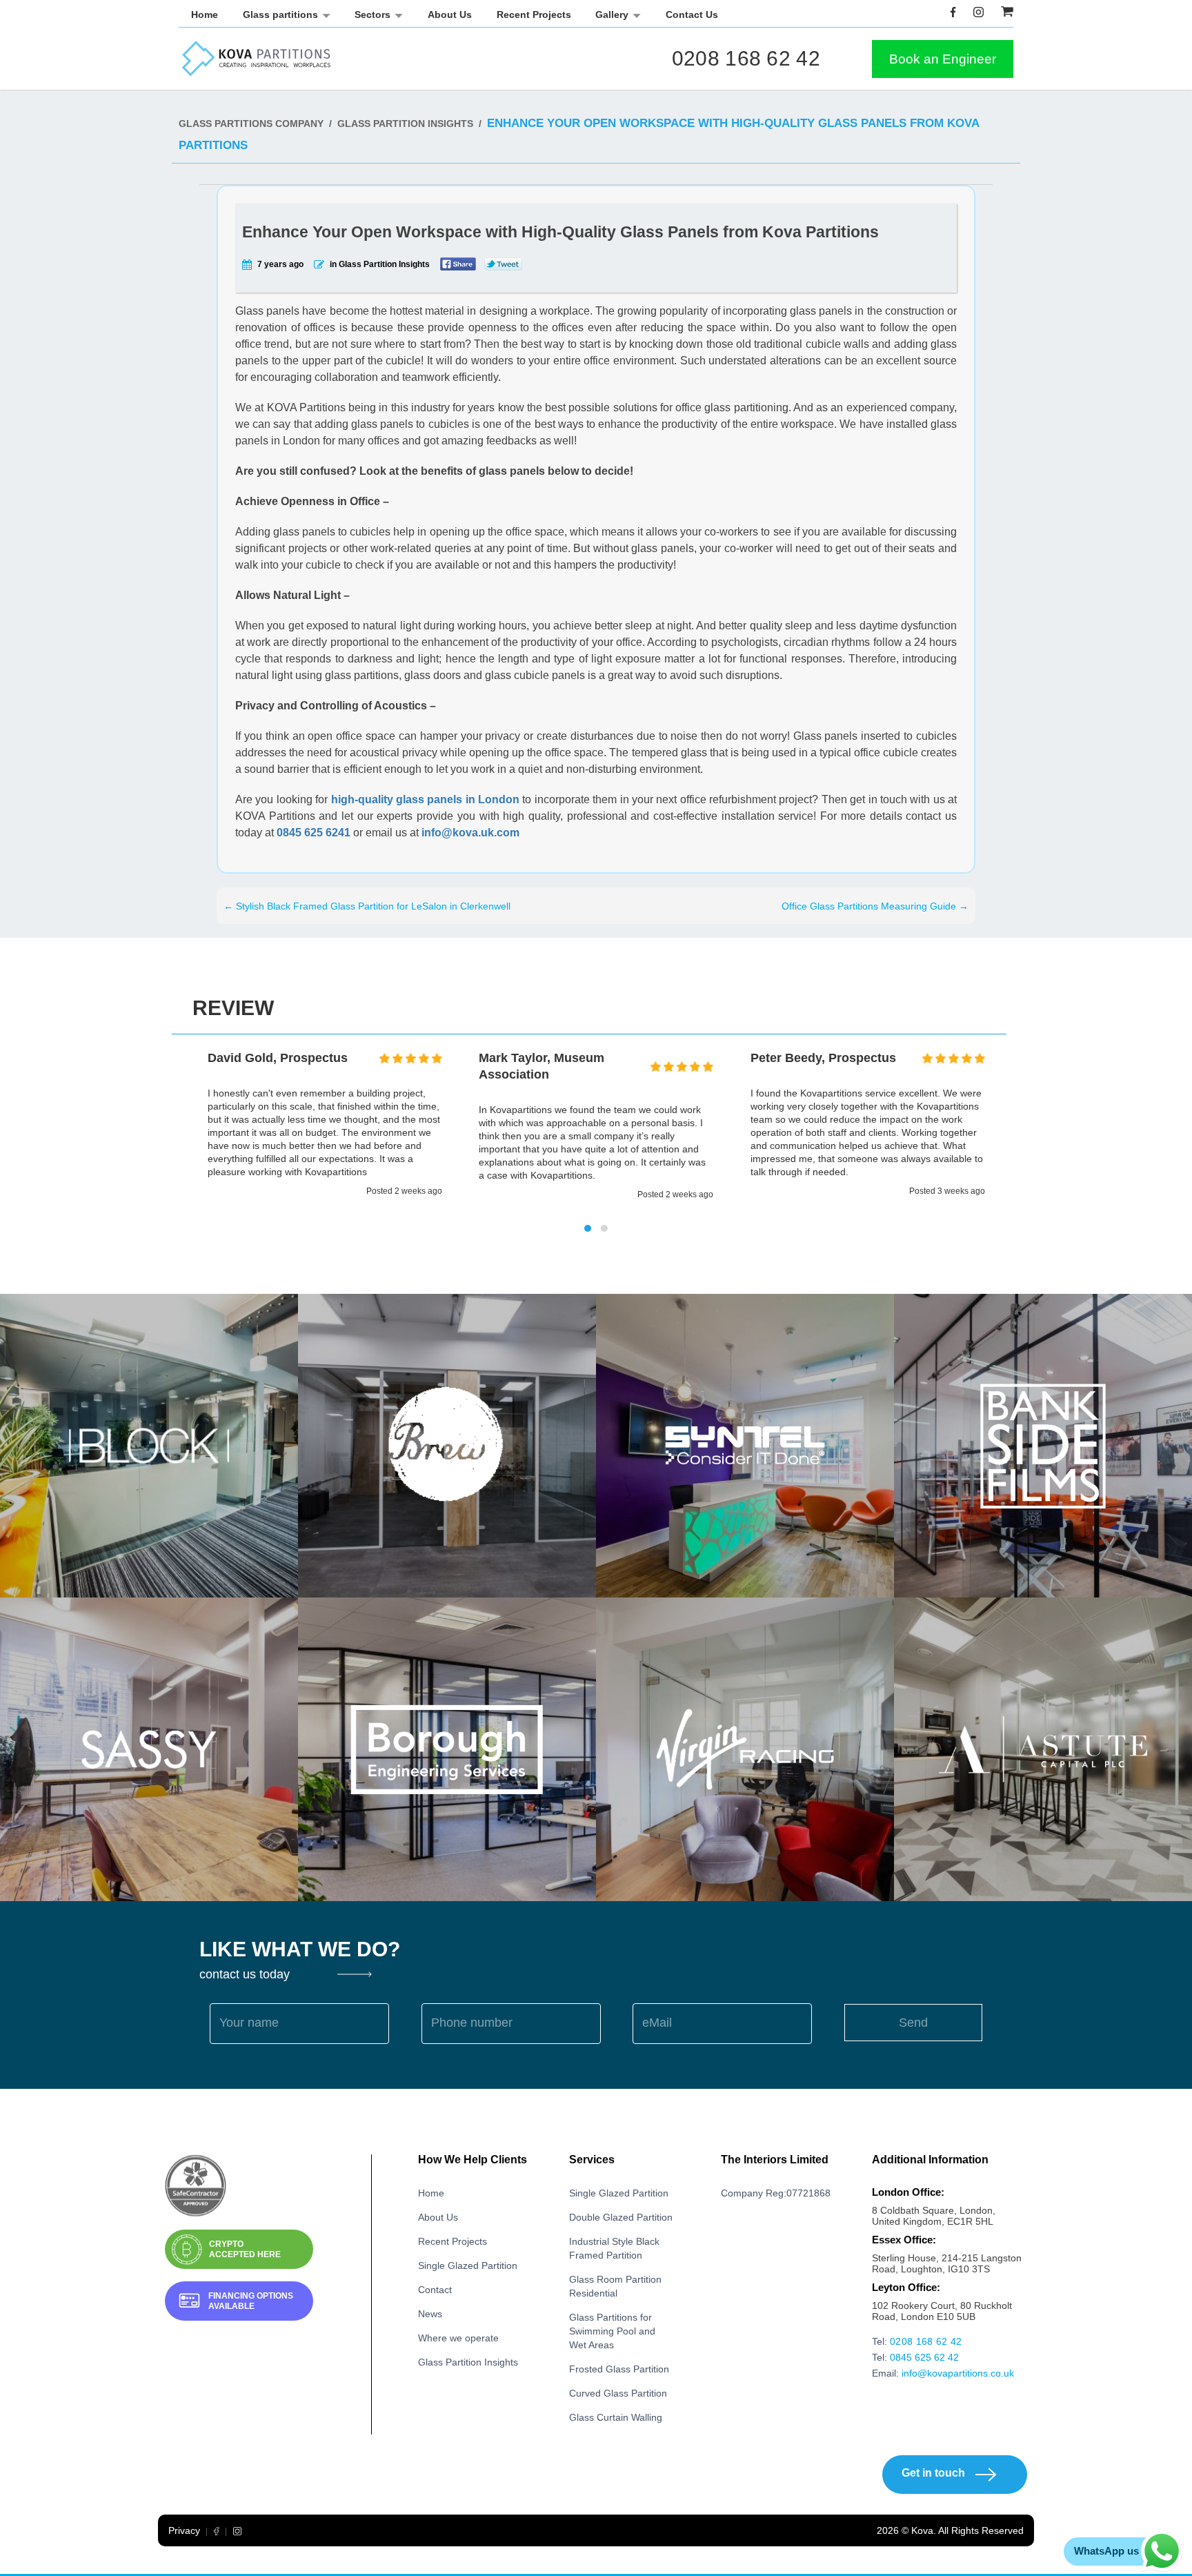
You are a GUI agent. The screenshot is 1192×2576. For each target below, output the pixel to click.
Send (913, 2023)
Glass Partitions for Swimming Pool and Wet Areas (612, 2331)
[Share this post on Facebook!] (458, 264)
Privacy (184, 2530)
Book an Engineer (943, 59)
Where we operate (458, 2338)
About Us (450, 14)
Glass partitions (280, 14)
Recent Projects (534, 14)
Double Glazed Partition (621, 2217)
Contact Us (692, 14)
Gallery (612, 14)
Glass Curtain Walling (616, 2417)
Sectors (372, 14)
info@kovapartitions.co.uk (958, 2373)
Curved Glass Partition (618, 2393)
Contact (435, 2290)
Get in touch (933, 2473)
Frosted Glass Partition (619, 2369)
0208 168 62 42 (746, 58)
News (430, 2314)
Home (205, 14)
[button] (588, 1228)
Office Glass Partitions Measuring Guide (875, 906)
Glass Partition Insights (468, 2362)
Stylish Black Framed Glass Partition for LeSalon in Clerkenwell (367, 906)
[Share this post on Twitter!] (503, 264)
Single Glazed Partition (468, 2265)
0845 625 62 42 (924, 2357)
